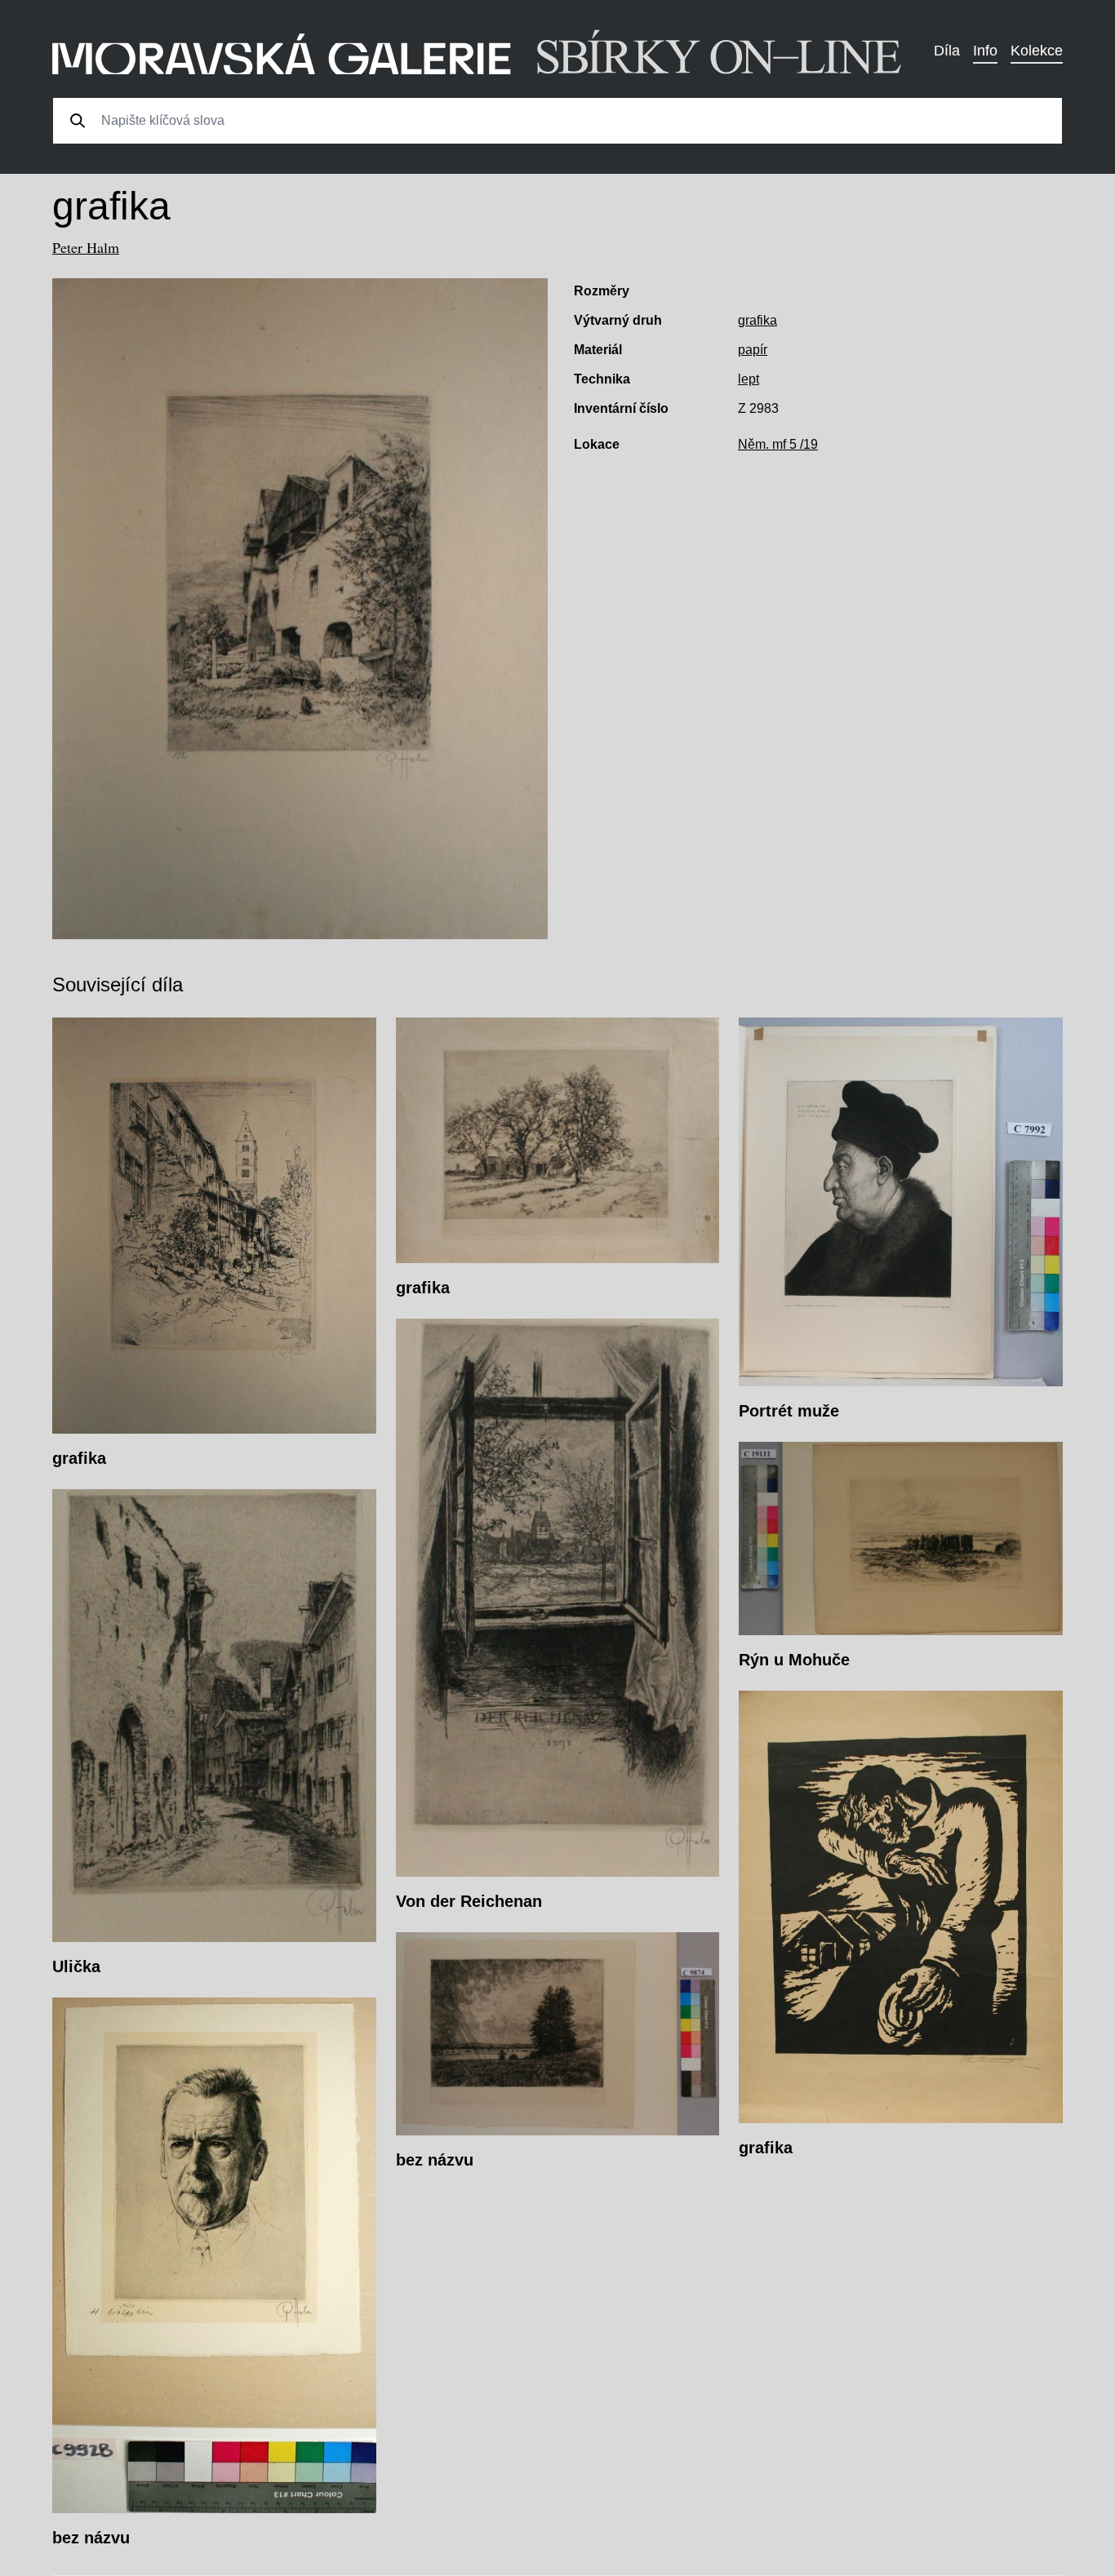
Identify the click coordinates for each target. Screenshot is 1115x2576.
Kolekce (1037, 51)
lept (749, 379)
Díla (947, 51)
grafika (757, 320)
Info (985, 51)
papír (753, 350)
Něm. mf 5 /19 (778, 444)
